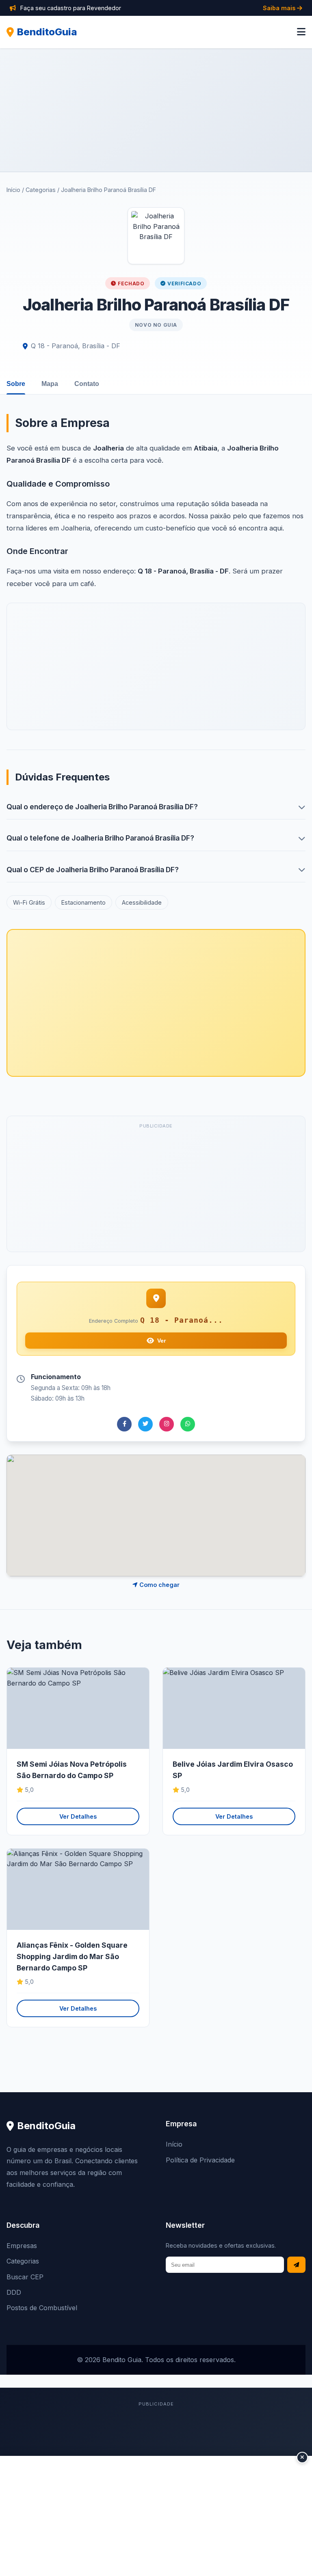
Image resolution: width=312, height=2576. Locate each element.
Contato (87, 384)
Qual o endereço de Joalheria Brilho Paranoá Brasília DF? (102, 807)
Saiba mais (280, 8)
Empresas (22, 2246)
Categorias (41, 190)
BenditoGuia (47, 32)
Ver (161, 1341)
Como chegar (159, 1585)
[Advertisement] (156, 110)
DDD (14, 2292)
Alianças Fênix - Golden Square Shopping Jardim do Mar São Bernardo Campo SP (72, 1956)
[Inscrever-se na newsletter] (296, 2265)
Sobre (16, 384)
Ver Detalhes (78, 1816)
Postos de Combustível (42, 2308)
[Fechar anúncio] (302, 2457)
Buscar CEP (25, 2277)
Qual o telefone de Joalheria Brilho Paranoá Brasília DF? (100, 838)
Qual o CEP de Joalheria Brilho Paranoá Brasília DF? (93, 870)
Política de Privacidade (200, 2160)
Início (13, 190)
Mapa (50, 384)
